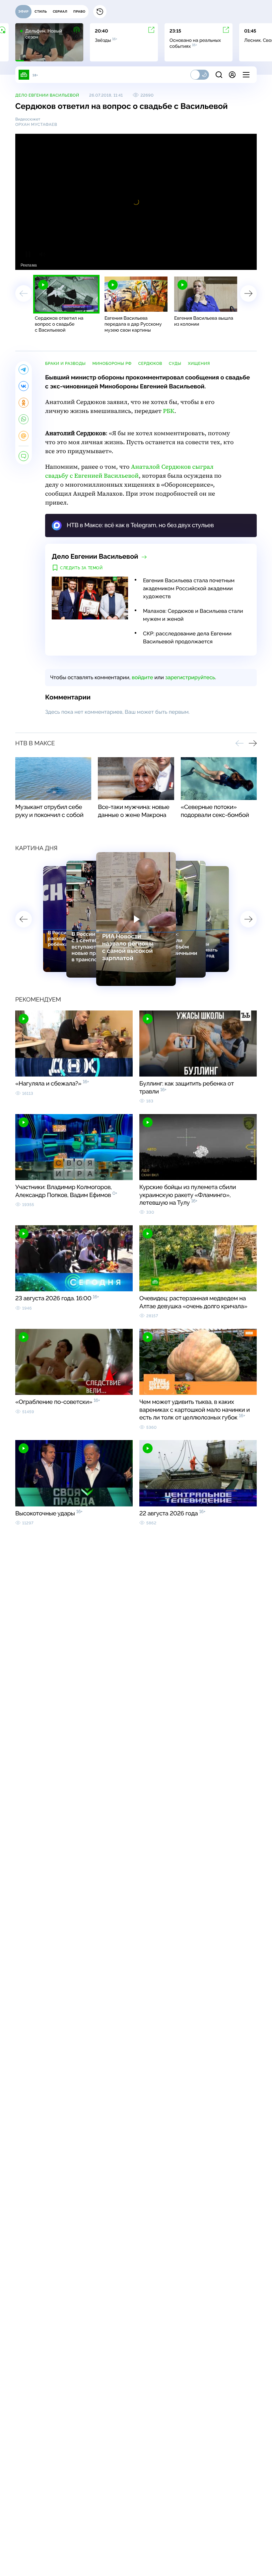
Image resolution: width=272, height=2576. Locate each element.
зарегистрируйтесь (190, 677)
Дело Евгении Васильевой (47, 95)
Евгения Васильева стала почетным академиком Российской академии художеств (189, 588)
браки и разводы (65, 363)
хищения (199, 363)
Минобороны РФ (112, 363)
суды (175, 363)
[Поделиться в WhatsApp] (24, 419)
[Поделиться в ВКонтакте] (24, 386)
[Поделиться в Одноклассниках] (24, 403)
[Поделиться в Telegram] (24, 369)
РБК (169, 411)
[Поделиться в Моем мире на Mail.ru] (24, 436)
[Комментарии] (24, 456)
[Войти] (232, 75)
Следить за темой (81, 568)
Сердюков (150, 363)
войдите (142, 677)
